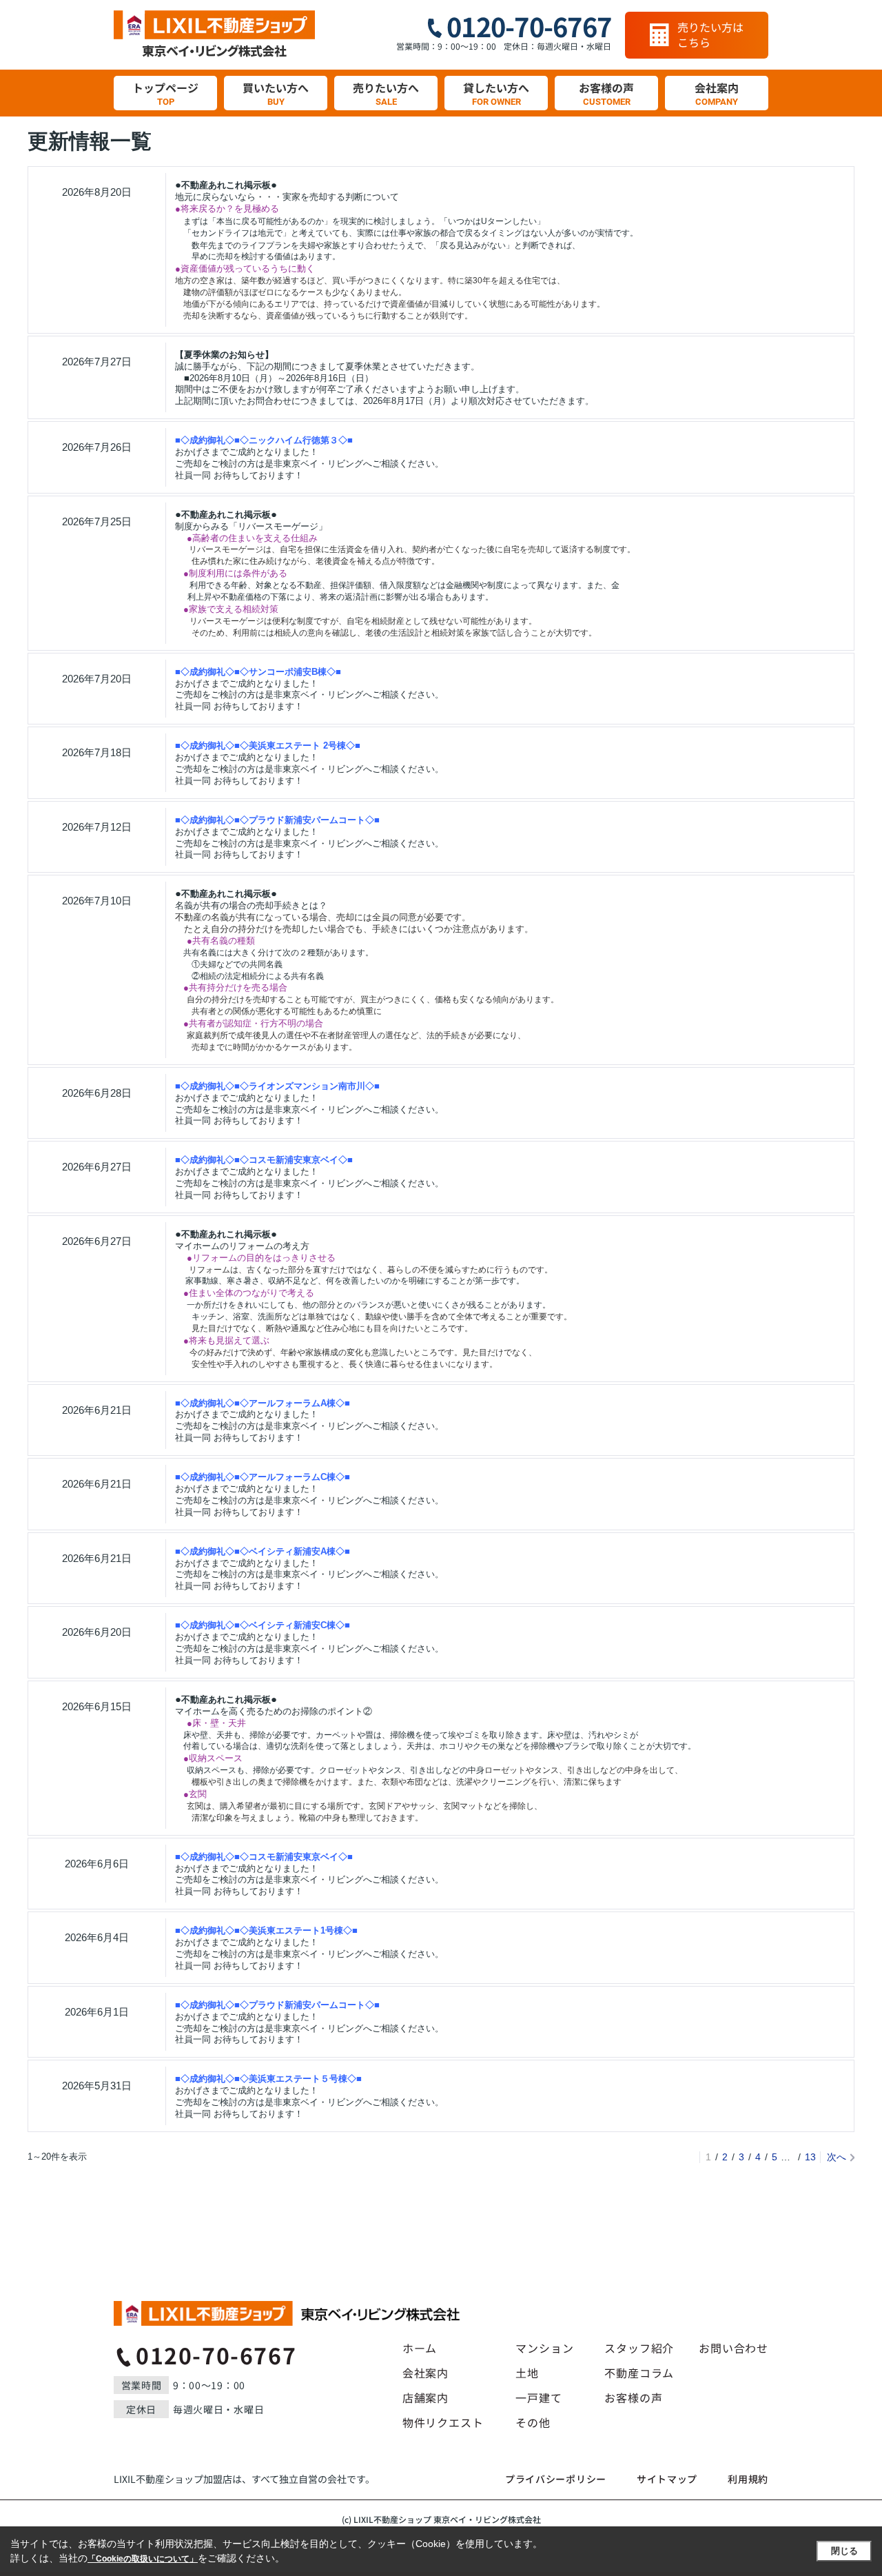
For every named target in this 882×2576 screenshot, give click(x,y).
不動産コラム (639, 2373)
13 (810, 2157)
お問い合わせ (734, 2348)
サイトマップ (667, 2479)
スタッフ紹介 (639, 2348)
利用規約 (748, 2479)
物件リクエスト (443, 2422)
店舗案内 (425, 2397)
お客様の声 (606, 93)
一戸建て (539, 2397)
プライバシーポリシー (556, 2479)
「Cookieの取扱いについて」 (143, 2559)
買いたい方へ (276, 93)
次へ (837, 2157)
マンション (544, 2348)
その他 (533, 2422)
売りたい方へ (386, 93)
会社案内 (717, 93)
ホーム (420, 2348)
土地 (527, 2373)
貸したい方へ (496, 93)
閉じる (844, 2551)
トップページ (165, 93)
